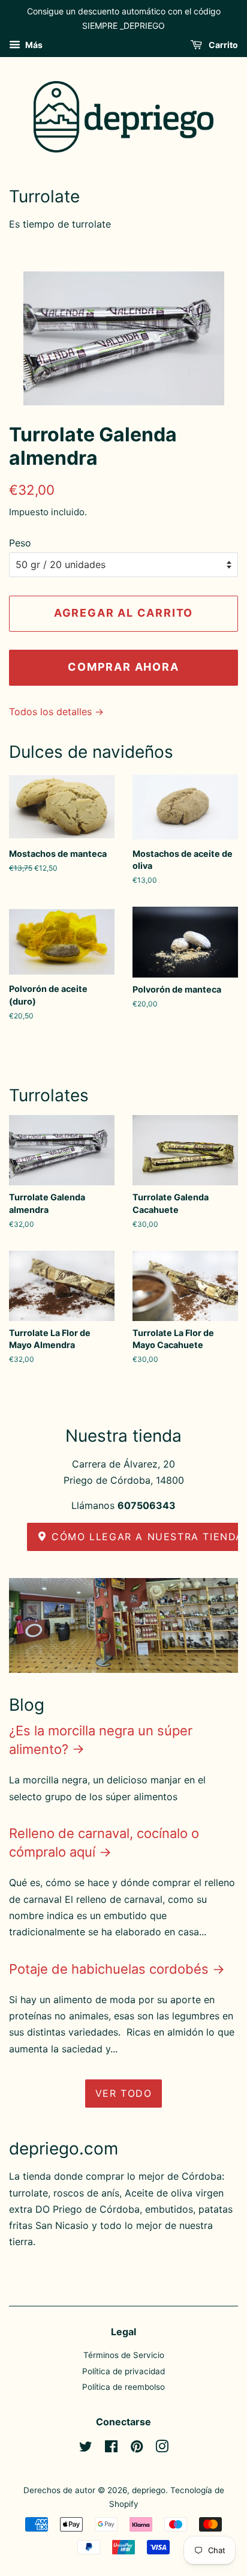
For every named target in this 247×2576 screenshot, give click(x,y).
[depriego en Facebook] (111, 2449)
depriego (149, 2490)
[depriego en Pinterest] (137, 2449)
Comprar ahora (123, 667)
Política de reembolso (123, 2387)
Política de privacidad (123, 2371)
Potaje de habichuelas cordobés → (117, 1969)
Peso (20, 543)
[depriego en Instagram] (162, 2449)
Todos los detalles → (56, 712)
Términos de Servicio (124, 2355)
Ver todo (124, 2093)
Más (33, 45)
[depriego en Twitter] (86, 2449)
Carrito (222, 45)
